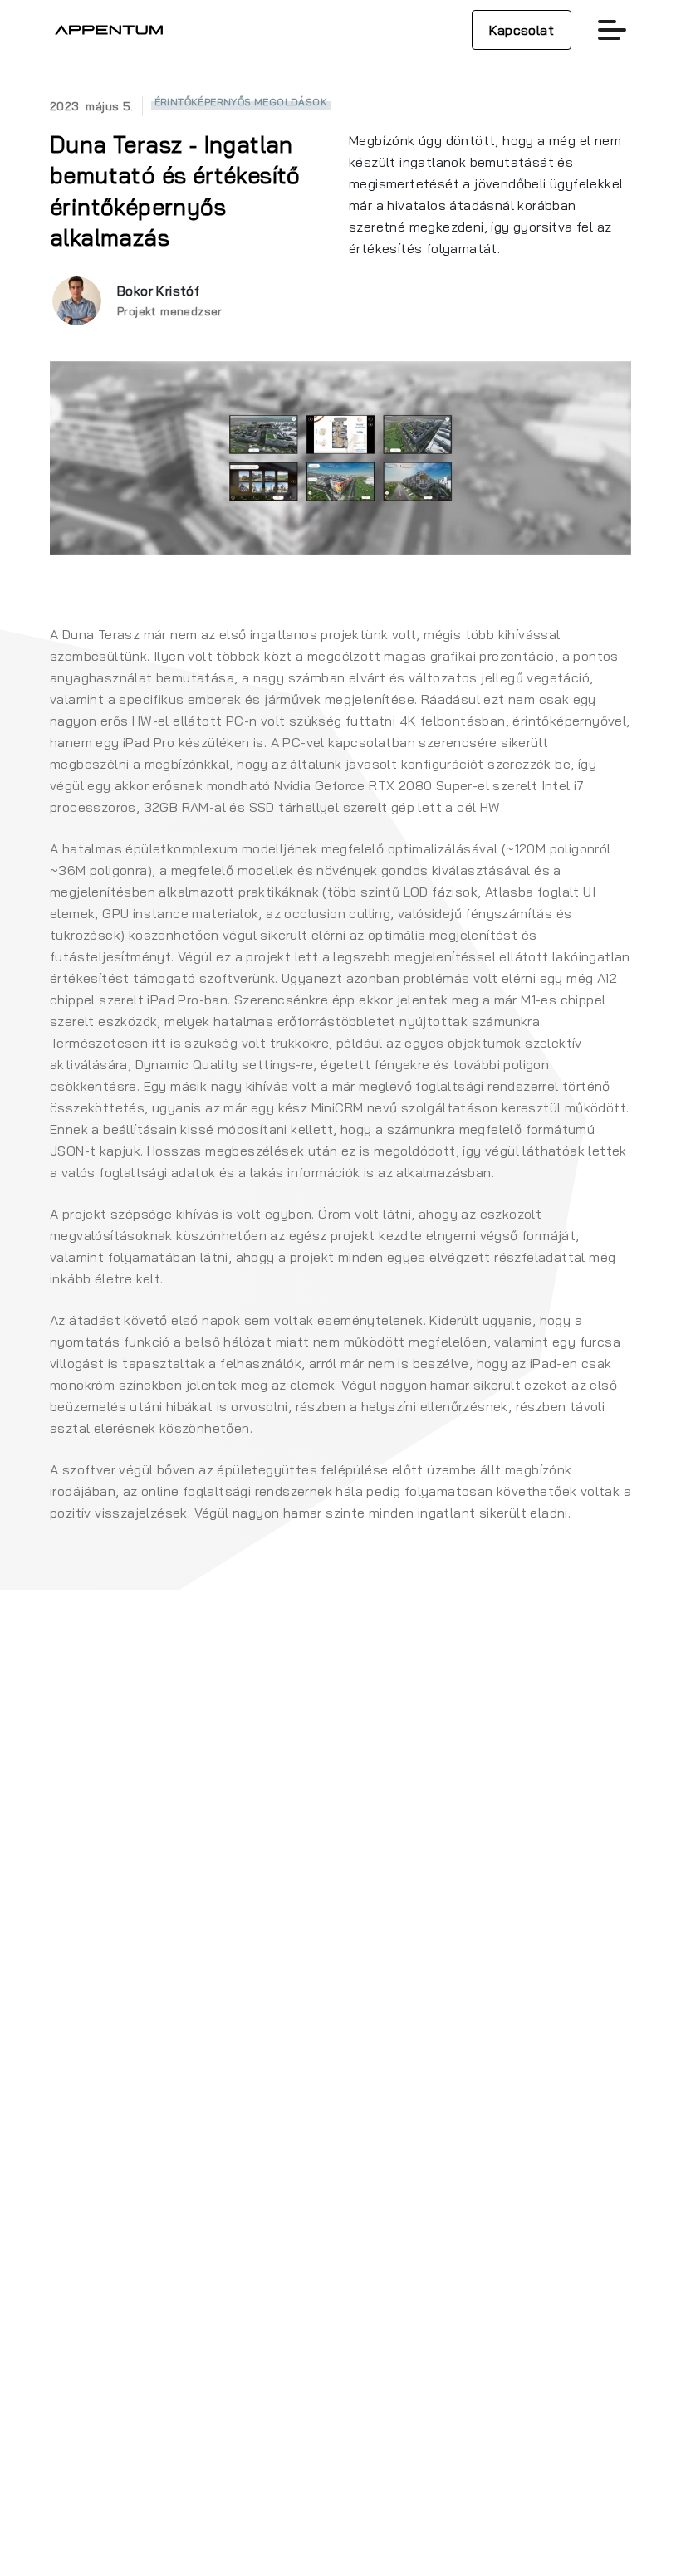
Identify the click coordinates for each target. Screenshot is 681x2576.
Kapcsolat (522, 30)
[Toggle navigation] (612, 30)
